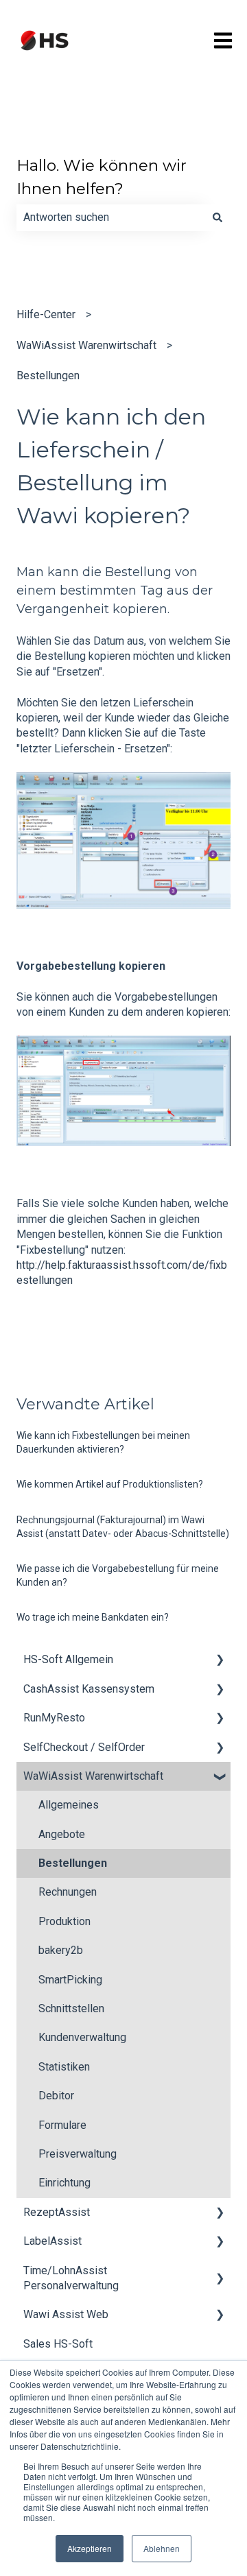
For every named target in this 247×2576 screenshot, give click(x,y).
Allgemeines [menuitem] (69, 1805)
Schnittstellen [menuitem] (71, 2008)
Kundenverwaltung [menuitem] (82, 2037)
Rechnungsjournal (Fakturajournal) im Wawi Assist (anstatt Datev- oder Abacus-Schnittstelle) (123, 1527)
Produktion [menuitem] (64, 1921)
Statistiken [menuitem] (64, 2067)
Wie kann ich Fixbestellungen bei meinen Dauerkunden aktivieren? (103, 1442)
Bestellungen (48, 375)
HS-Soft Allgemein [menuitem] (68, 1659)
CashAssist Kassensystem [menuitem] (89, 1689)
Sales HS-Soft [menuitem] (58, 2344)
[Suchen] (217, 217)
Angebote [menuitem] (62, 1834)
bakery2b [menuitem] (61, 1950)
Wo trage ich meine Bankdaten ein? (93, 1617)
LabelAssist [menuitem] (52, 2241)
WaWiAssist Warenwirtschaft (86, 345)
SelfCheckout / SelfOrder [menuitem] (84, 1747)
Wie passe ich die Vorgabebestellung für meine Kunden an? (118, 1575)
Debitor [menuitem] (56, 2096)
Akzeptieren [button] (90, 2548)
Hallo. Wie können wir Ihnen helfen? (102, 177)
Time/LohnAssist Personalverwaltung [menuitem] (71, 2278)
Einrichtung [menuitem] (64, 2183)
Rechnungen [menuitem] (68, 1892)
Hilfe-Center (46, 314)
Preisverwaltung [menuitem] (78, 2154)
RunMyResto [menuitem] (54, 1718)
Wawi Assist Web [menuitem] (66, 2314)
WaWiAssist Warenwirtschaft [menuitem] (93, 1776)
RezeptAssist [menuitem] (57, 2212)
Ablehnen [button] (162, 2548)
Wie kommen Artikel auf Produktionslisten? (110, 1484)
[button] (220, 1661)
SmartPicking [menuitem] (70, 1980)
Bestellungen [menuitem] (73, 1863)
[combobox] (110, 217)
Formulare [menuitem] (62, 2125)
